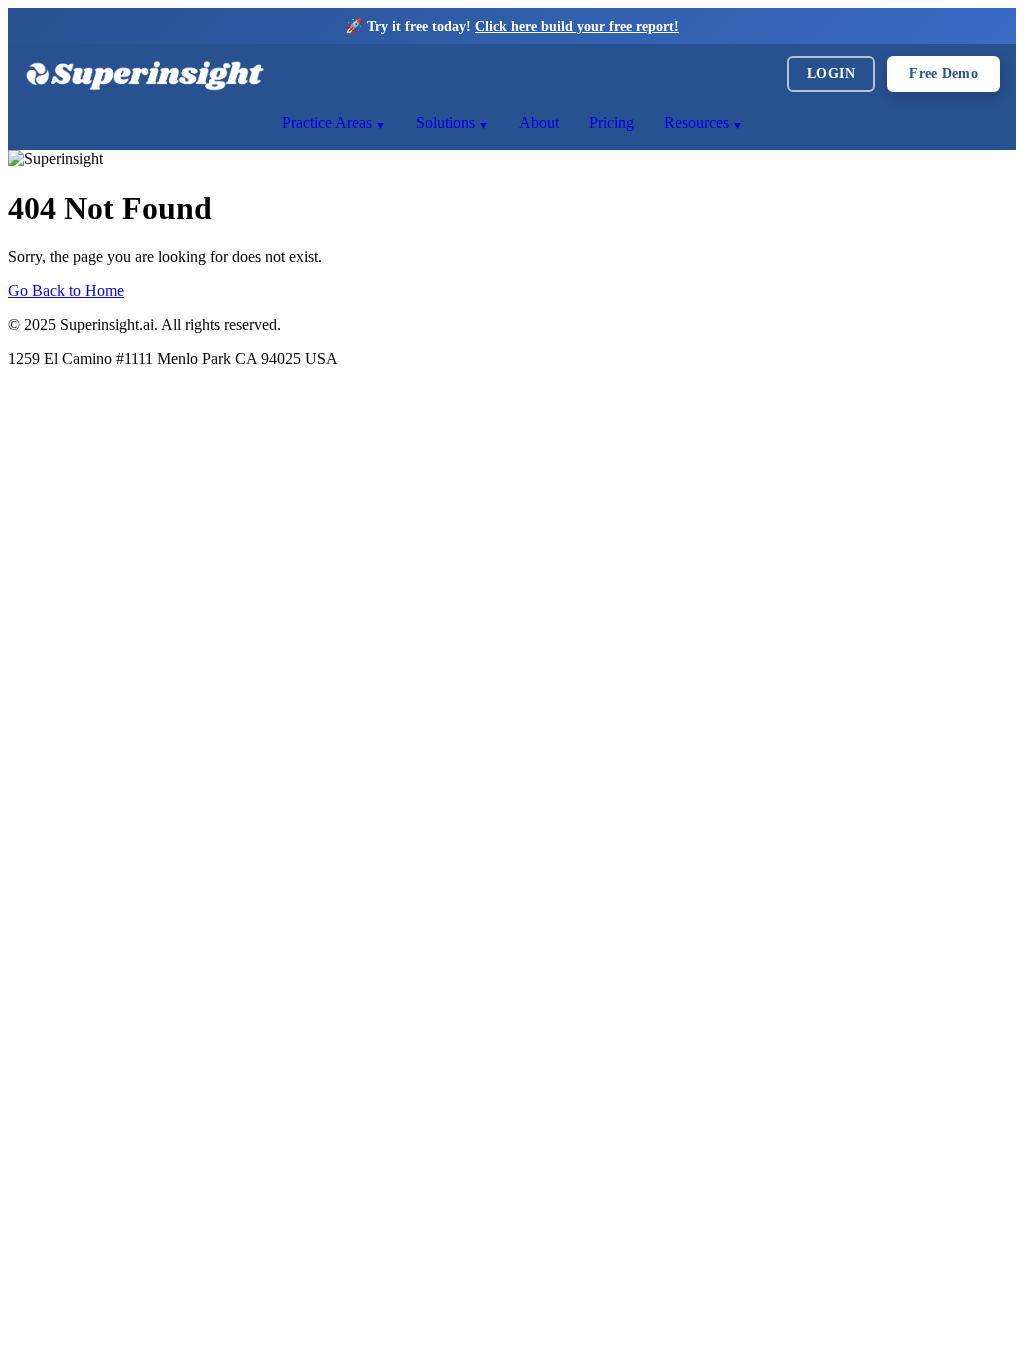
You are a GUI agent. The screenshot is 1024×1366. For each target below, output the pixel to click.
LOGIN (831, 73)
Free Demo (943, 73)
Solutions (445, 122)
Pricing (611, 122)
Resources (696, 122)
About (539, 122)
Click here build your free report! (577, 26)
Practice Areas (327, 122)
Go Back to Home (66, 290)
